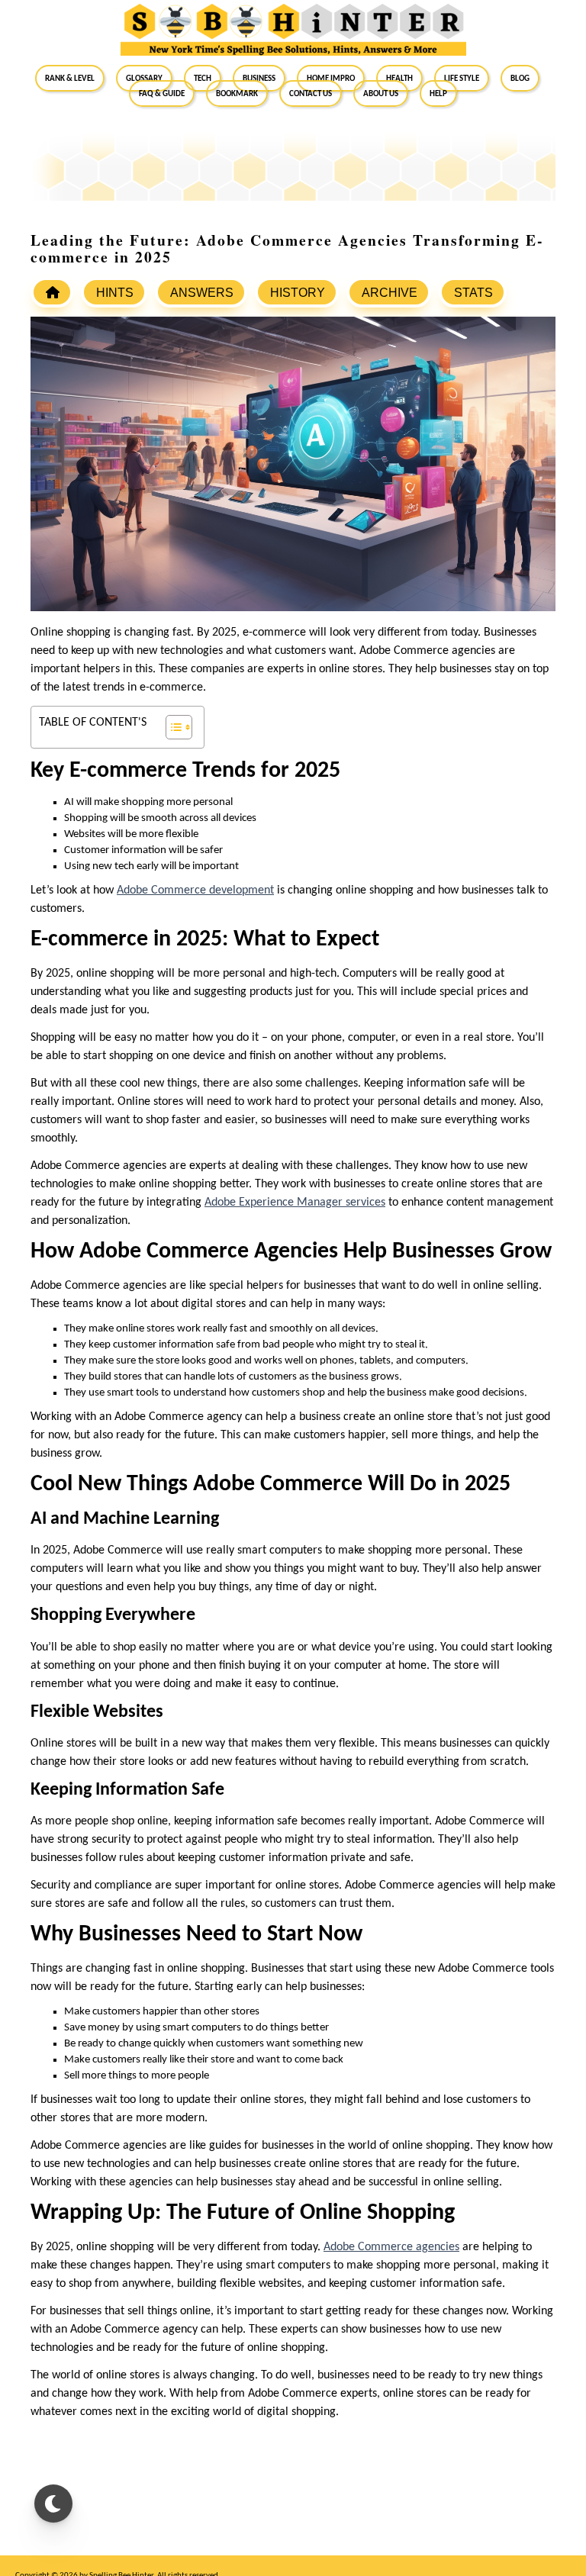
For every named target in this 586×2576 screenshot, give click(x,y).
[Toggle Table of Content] (171, 727)
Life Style (462, 78)
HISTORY (298, 293)
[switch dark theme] (53, 2504)
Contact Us (311, 93)
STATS (473, 293)
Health (399, 78)
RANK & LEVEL (70, 78)
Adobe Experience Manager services (295, 1203)
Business (259, 78)
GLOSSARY (144, 78)
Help (438, 93)
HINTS (115, 293)
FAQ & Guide (162, 93)
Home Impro (331, 78)
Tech (203, 78)
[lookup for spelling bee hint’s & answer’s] (52, 292)
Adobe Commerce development (195, 890)
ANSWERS (202, 293)
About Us (381, 93)
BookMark (237, 93)
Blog (520, 78)
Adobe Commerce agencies (391, 2247)
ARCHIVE (390, 293)
